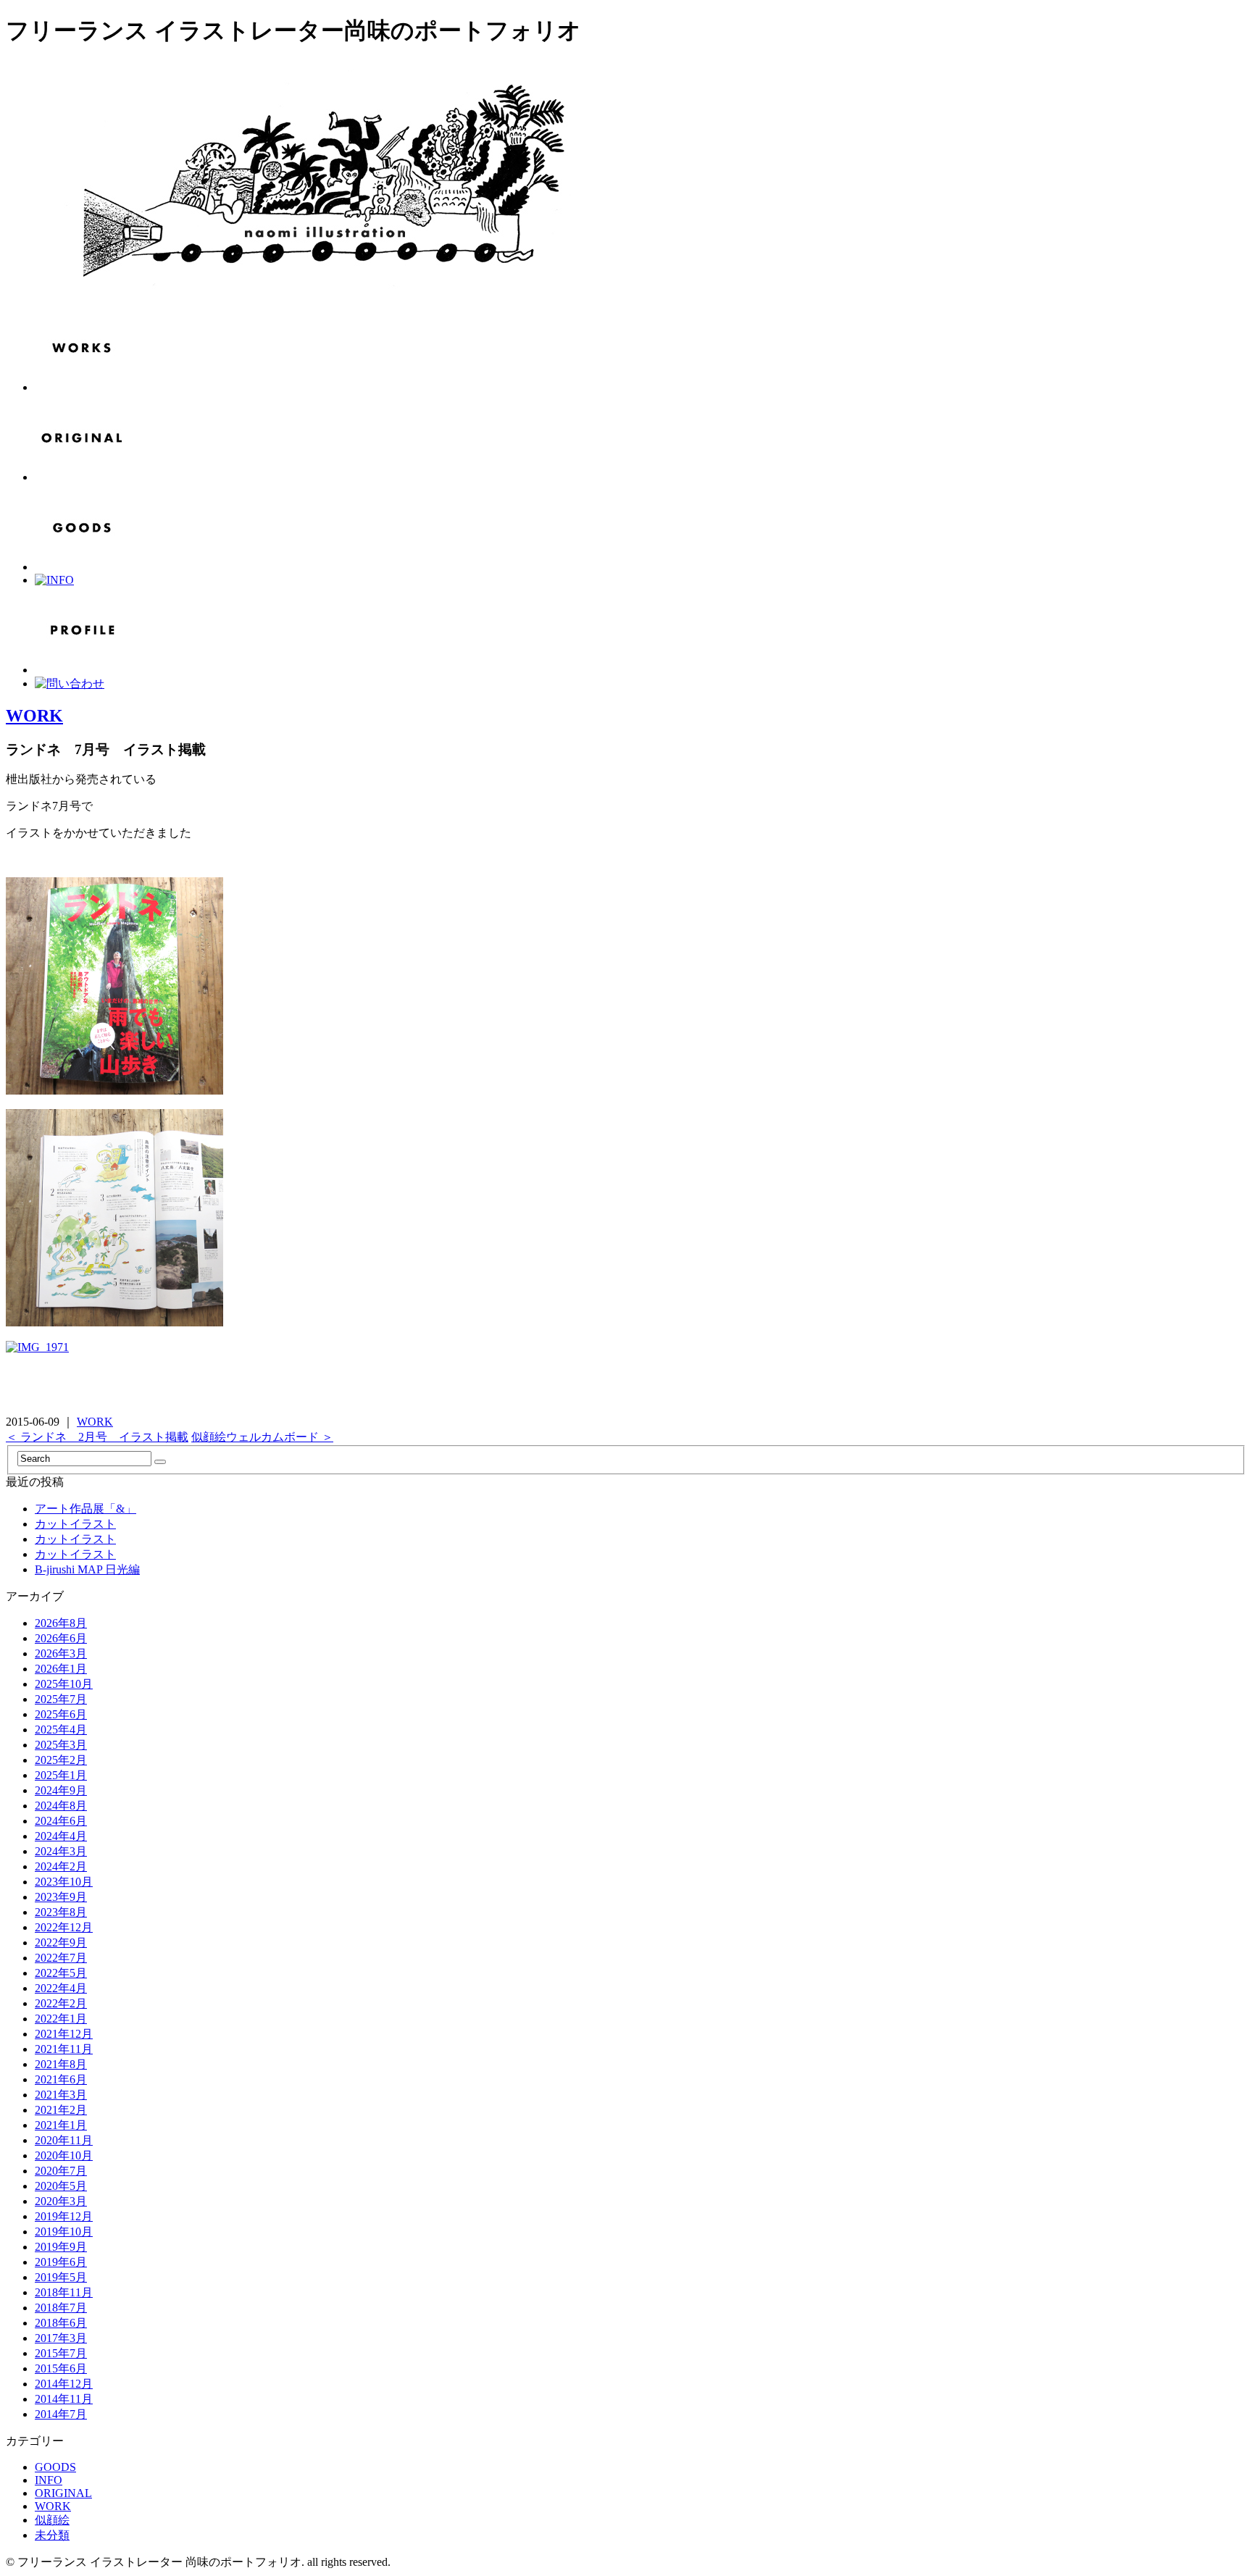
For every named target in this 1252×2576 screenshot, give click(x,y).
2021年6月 (61, 2079)
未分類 (52, 2535)
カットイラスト (75, 1524)
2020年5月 (61, 2186)
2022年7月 (61, 1958)
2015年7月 (61, 2353)
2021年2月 (61, 2110)
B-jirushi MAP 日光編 (87, 1569)
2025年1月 (61, 1775)
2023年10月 (64, 1882)
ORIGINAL (63, 2493)
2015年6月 (61, 2368)
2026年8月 (61, 1623)
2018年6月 (61, 2323)
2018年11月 (64, 2292)
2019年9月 (61, 2247)
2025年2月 (61, 1760)
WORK (34, 716)
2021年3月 (61, 2095)
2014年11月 (64, 2399)
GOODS (55, 2467)
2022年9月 (61, 1943)
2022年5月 (61, 1973)
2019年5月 (61, 2277)
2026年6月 (61, 1638)
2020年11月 (64, 2140)
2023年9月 (61, 1897)
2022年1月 (61, 2019)
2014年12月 (64, 2384)
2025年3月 (61, 1745)
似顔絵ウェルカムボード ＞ (262, 1437)
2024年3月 (61, 1851)
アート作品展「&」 (85, 1509)
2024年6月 (61, 1821)
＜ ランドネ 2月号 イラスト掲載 (97, 1437)
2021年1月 (61, 2125)
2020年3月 (61, 2201)
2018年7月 (61, 2308)
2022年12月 (64, 1927)
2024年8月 (61, 1806)
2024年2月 (61, 1866)
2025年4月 (61, 1730)
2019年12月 (64, 2216)
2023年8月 (61, 1912)
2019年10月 (64, 2232)
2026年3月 (61, 1653)
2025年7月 (61, 1699)
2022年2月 (61, 2003)
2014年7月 (61, 2414)
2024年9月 (61, 1790)
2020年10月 (64, 2155)
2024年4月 (61, 1836)
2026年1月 (61, 1669)
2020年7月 (61, 2171)
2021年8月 (61, 2064)
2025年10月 (64, 1684)
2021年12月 (64, 2034)
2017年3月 (61, 2338)
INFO (49, 2480)
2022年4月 (61, 1988)
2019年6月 (61, 2262)
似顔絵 (52, 2520)
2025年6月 (61, 1714)
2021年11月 (64, 2049)
